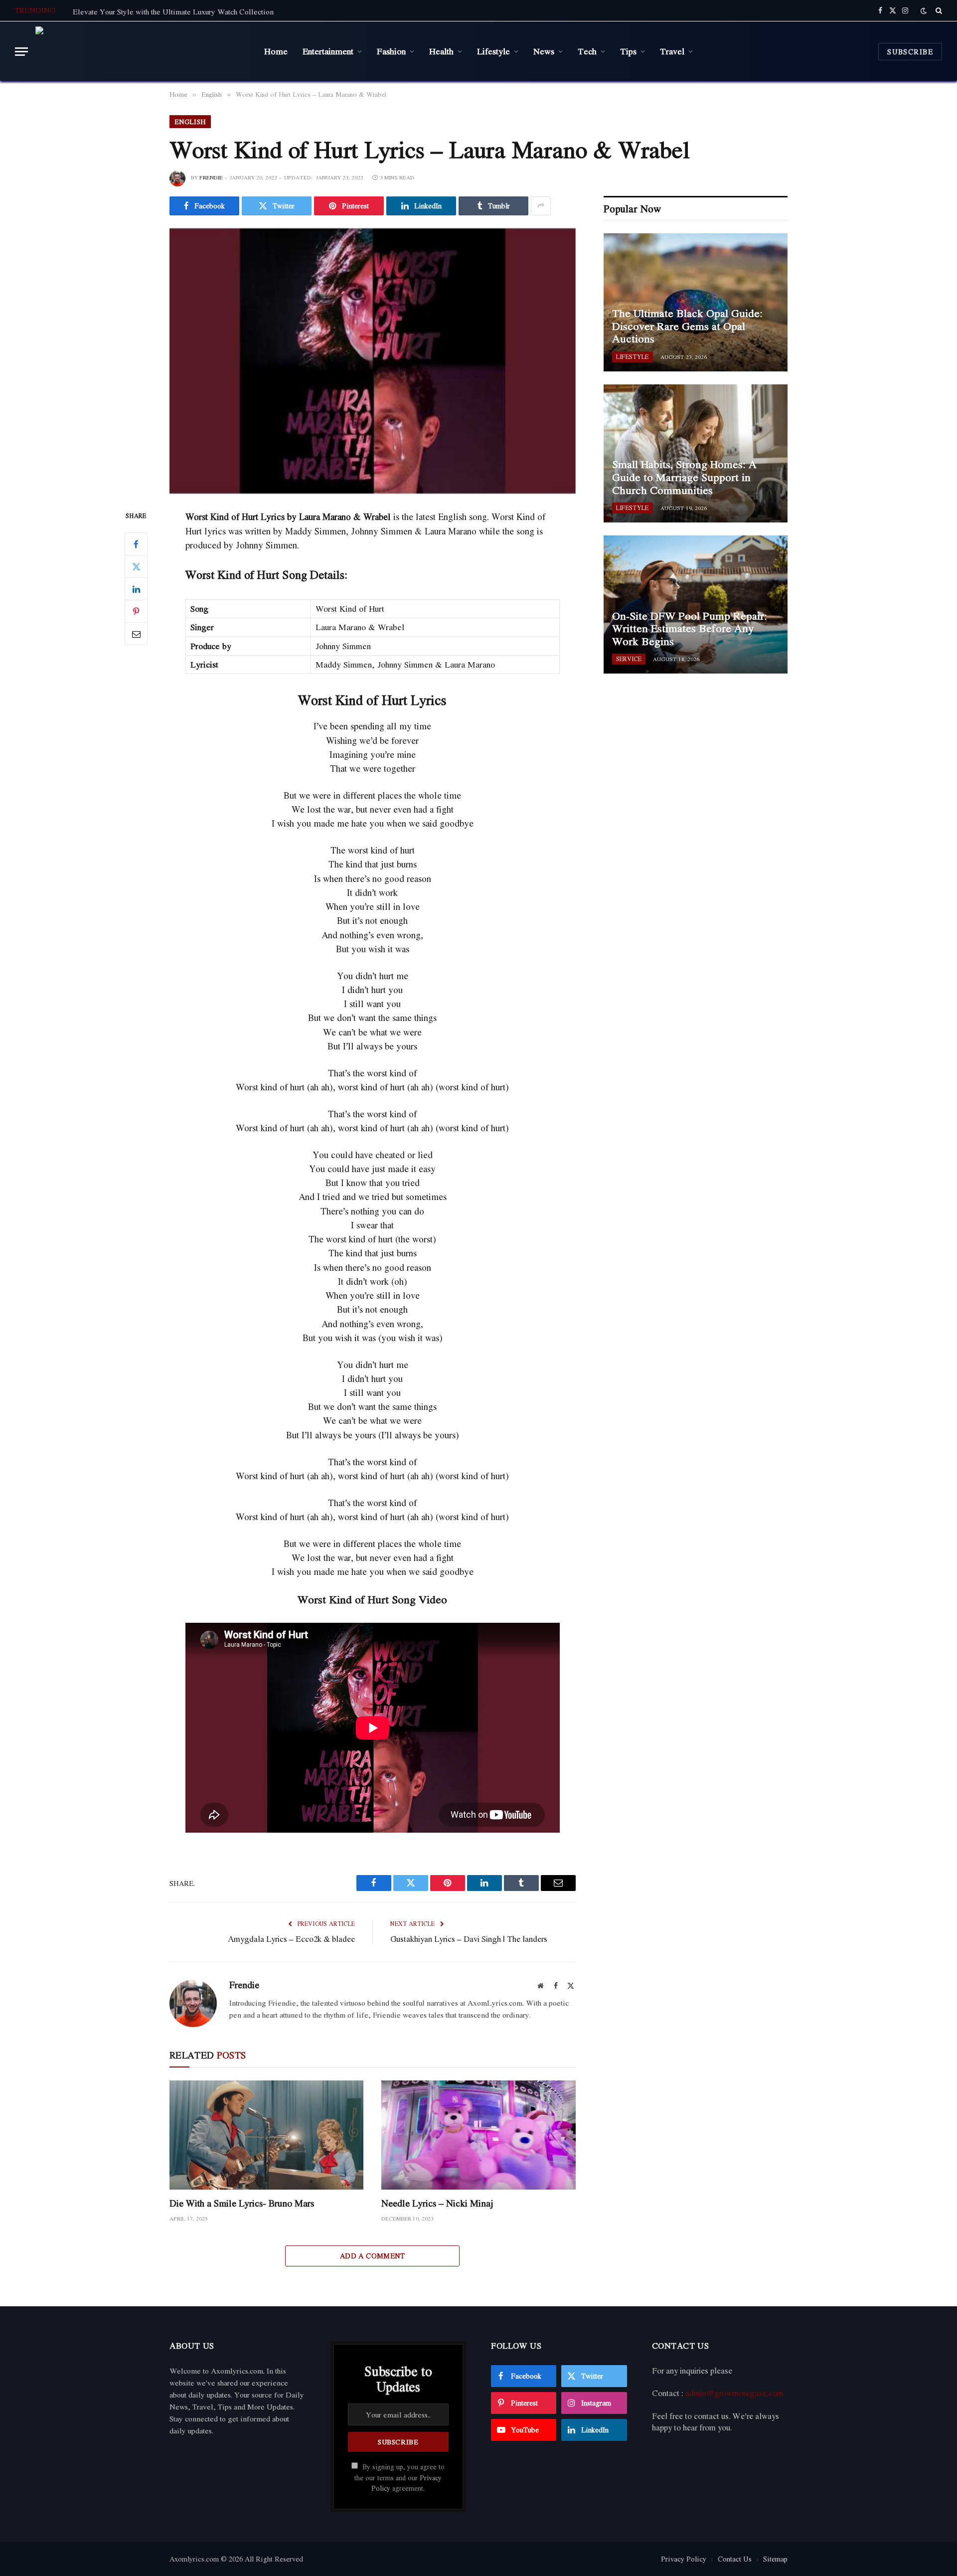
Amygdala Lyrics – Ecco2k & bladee (291, 1939)
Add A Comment (373, 2256)
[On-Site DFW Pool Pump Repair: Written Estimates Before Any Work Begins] (696, 604)
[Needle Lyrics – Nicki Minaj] (478, 2135)
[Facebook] (136, 544)
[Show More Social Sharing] (541, 206)
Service (629, 659)
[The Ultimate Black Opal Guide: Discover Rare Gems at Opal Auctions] (696, 302)
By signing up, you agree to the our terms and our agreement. (399, 2478)
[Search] (938, 10)
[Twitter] (136, 567)
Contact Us (735, 2559)
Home (276, 51)
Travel (672, 51)
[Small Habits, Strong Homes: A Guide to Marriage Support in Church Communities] (696, 453)
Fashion (391, 51)
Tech (587, 51)
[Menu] (21, 52)
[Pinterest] (136, 612)
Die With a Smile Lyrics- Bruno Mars (242, 2203)
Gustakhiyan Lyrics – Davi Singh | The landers (469, 1939)
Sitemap (775, 2559)
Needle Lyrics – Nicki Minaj (437, 2203)
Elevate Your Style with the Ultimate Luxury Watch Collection (173, 11)
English (190, 122)
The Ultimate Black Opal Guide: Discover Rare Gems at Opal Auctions (687, 326)
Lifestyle (493, 51)
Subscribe (910, 52)
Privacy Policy (684, 2559)
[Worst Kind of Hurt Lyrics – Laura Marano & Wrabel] (373, 361)
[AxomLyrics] (136, 51)
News (544, 51)
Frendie (211, 177)
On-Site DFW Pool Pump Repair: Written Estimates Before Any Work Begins (690, 629)
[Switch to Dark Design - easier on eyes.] (924, 11)
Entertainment (328, 51)
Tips (628, 51)
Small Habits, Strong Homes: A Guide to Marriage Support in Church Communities (684, 477)
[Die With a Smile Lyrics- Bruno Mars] (266, 2135)
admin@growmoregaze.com (734, 2393)
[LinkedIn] (136, 589)
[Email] (136, 634)
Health (441, 51)
